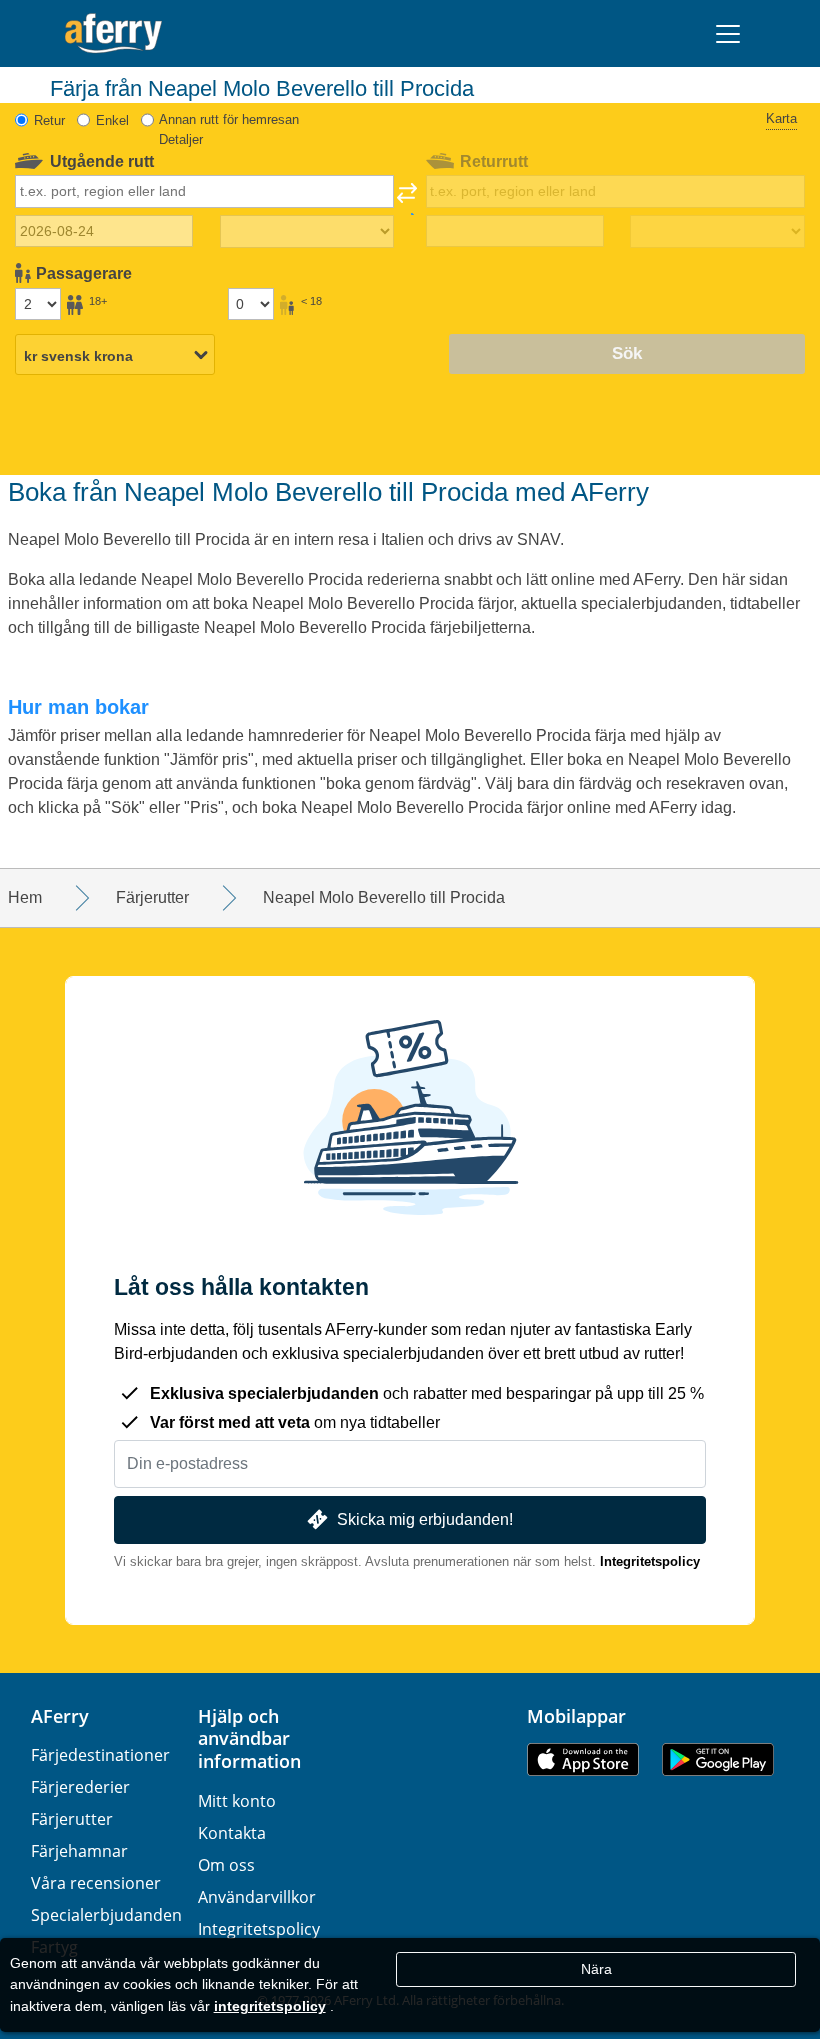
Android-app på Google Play (718, 1759)
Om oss (226, 1865)
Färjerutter (72, 1819)
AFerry (60, 1716)
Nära (596, 1969)
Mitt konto (237, 1801)
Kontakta (232, 1833)
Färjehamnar (79, 1851)
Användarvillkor (257, 1897)
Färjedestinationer (100, 1755)
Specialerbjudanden (106, 1915)
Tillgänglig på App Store (583, 1759)
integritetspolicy (270, 2006)
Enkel (112, 120)
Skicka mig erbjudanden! (425, 1519)
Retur (49, 120)
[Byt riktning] (407, 199)
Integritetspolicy (650, 1561)
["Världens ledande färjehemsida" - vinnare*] (113, 33)
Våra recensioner (96, 1883)
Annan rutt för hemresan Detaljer (229, 129)
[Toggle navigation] (728, 34)
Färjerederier (80, 1787)
